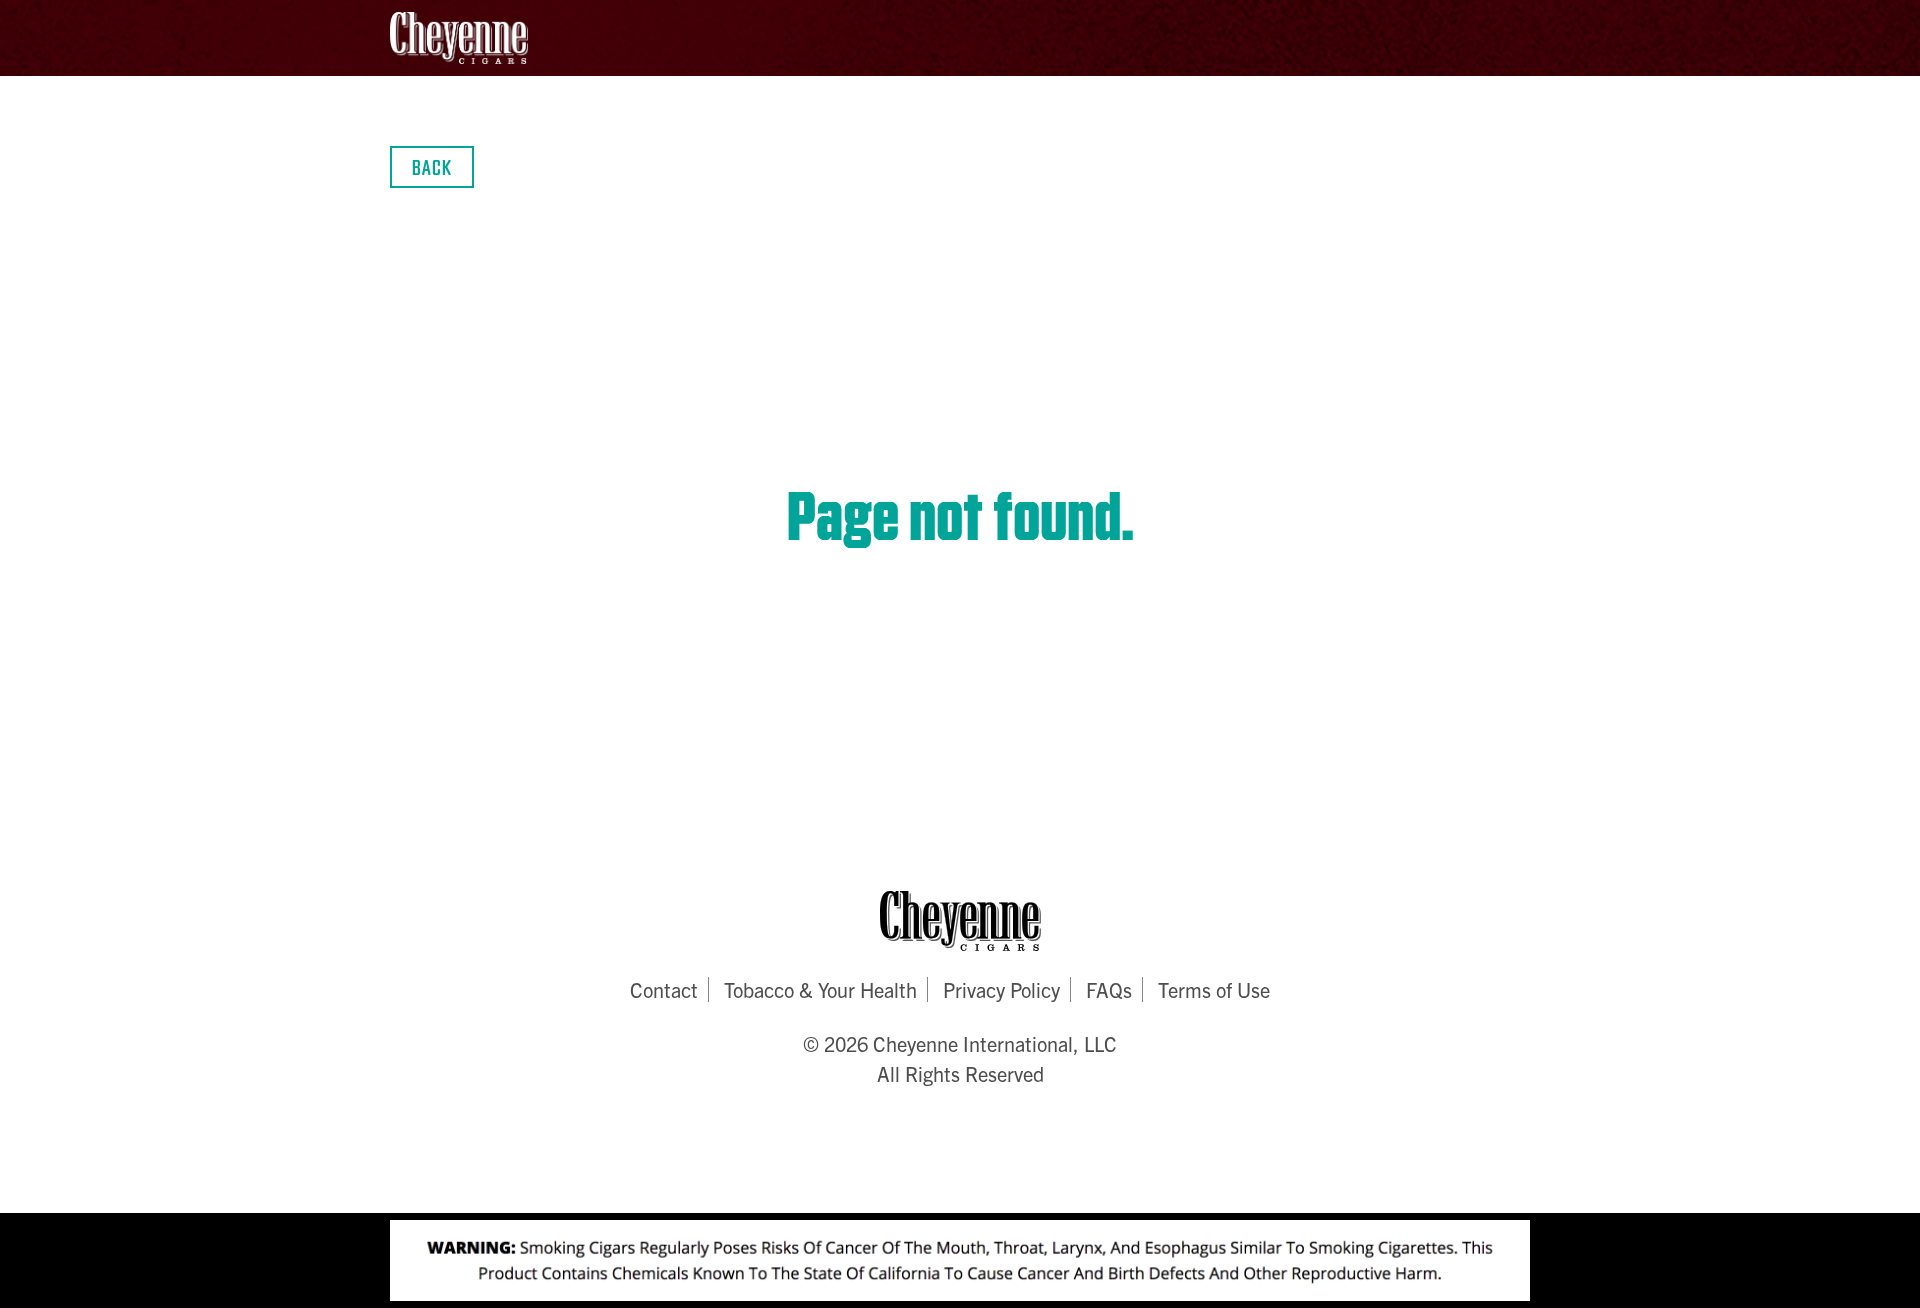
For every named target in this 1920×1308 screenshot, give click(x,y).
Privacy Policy (1001, 989)
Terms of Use (1214, 989)
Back (432, 166)
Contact (664, 989)
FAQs (1109, 989)
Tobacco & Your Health (820, 989)
